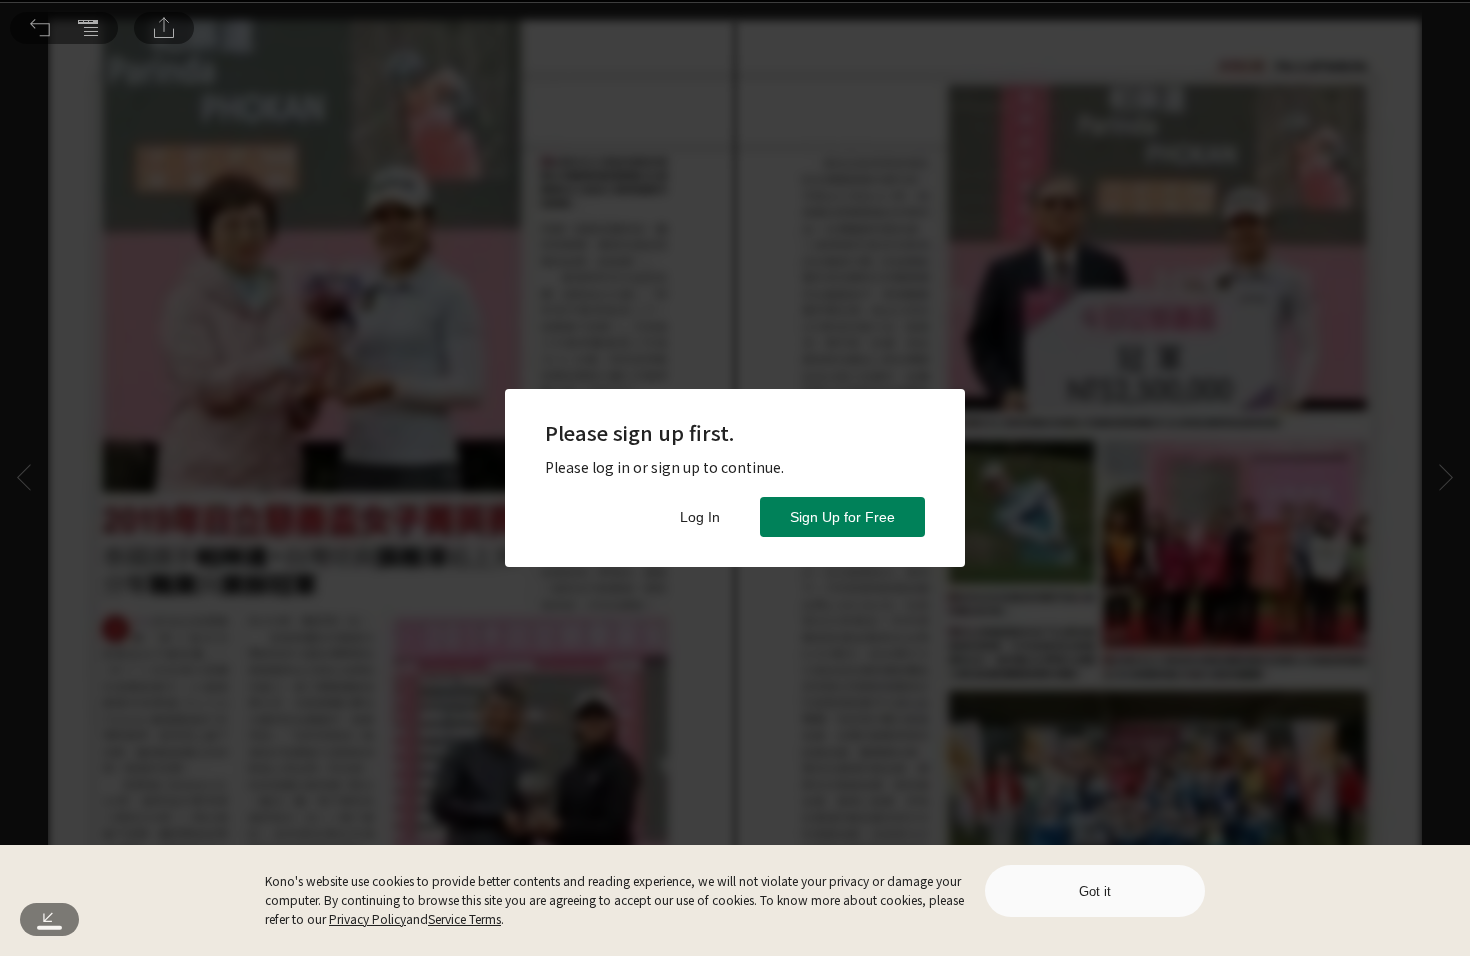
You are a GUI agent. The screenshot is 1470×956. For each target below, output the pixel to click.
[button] (40, 28)
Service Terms (464, 918)
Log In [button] (700, 517)
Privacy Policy (367, 918)
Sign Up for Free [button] (842, 517)
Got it (1095, 891)
